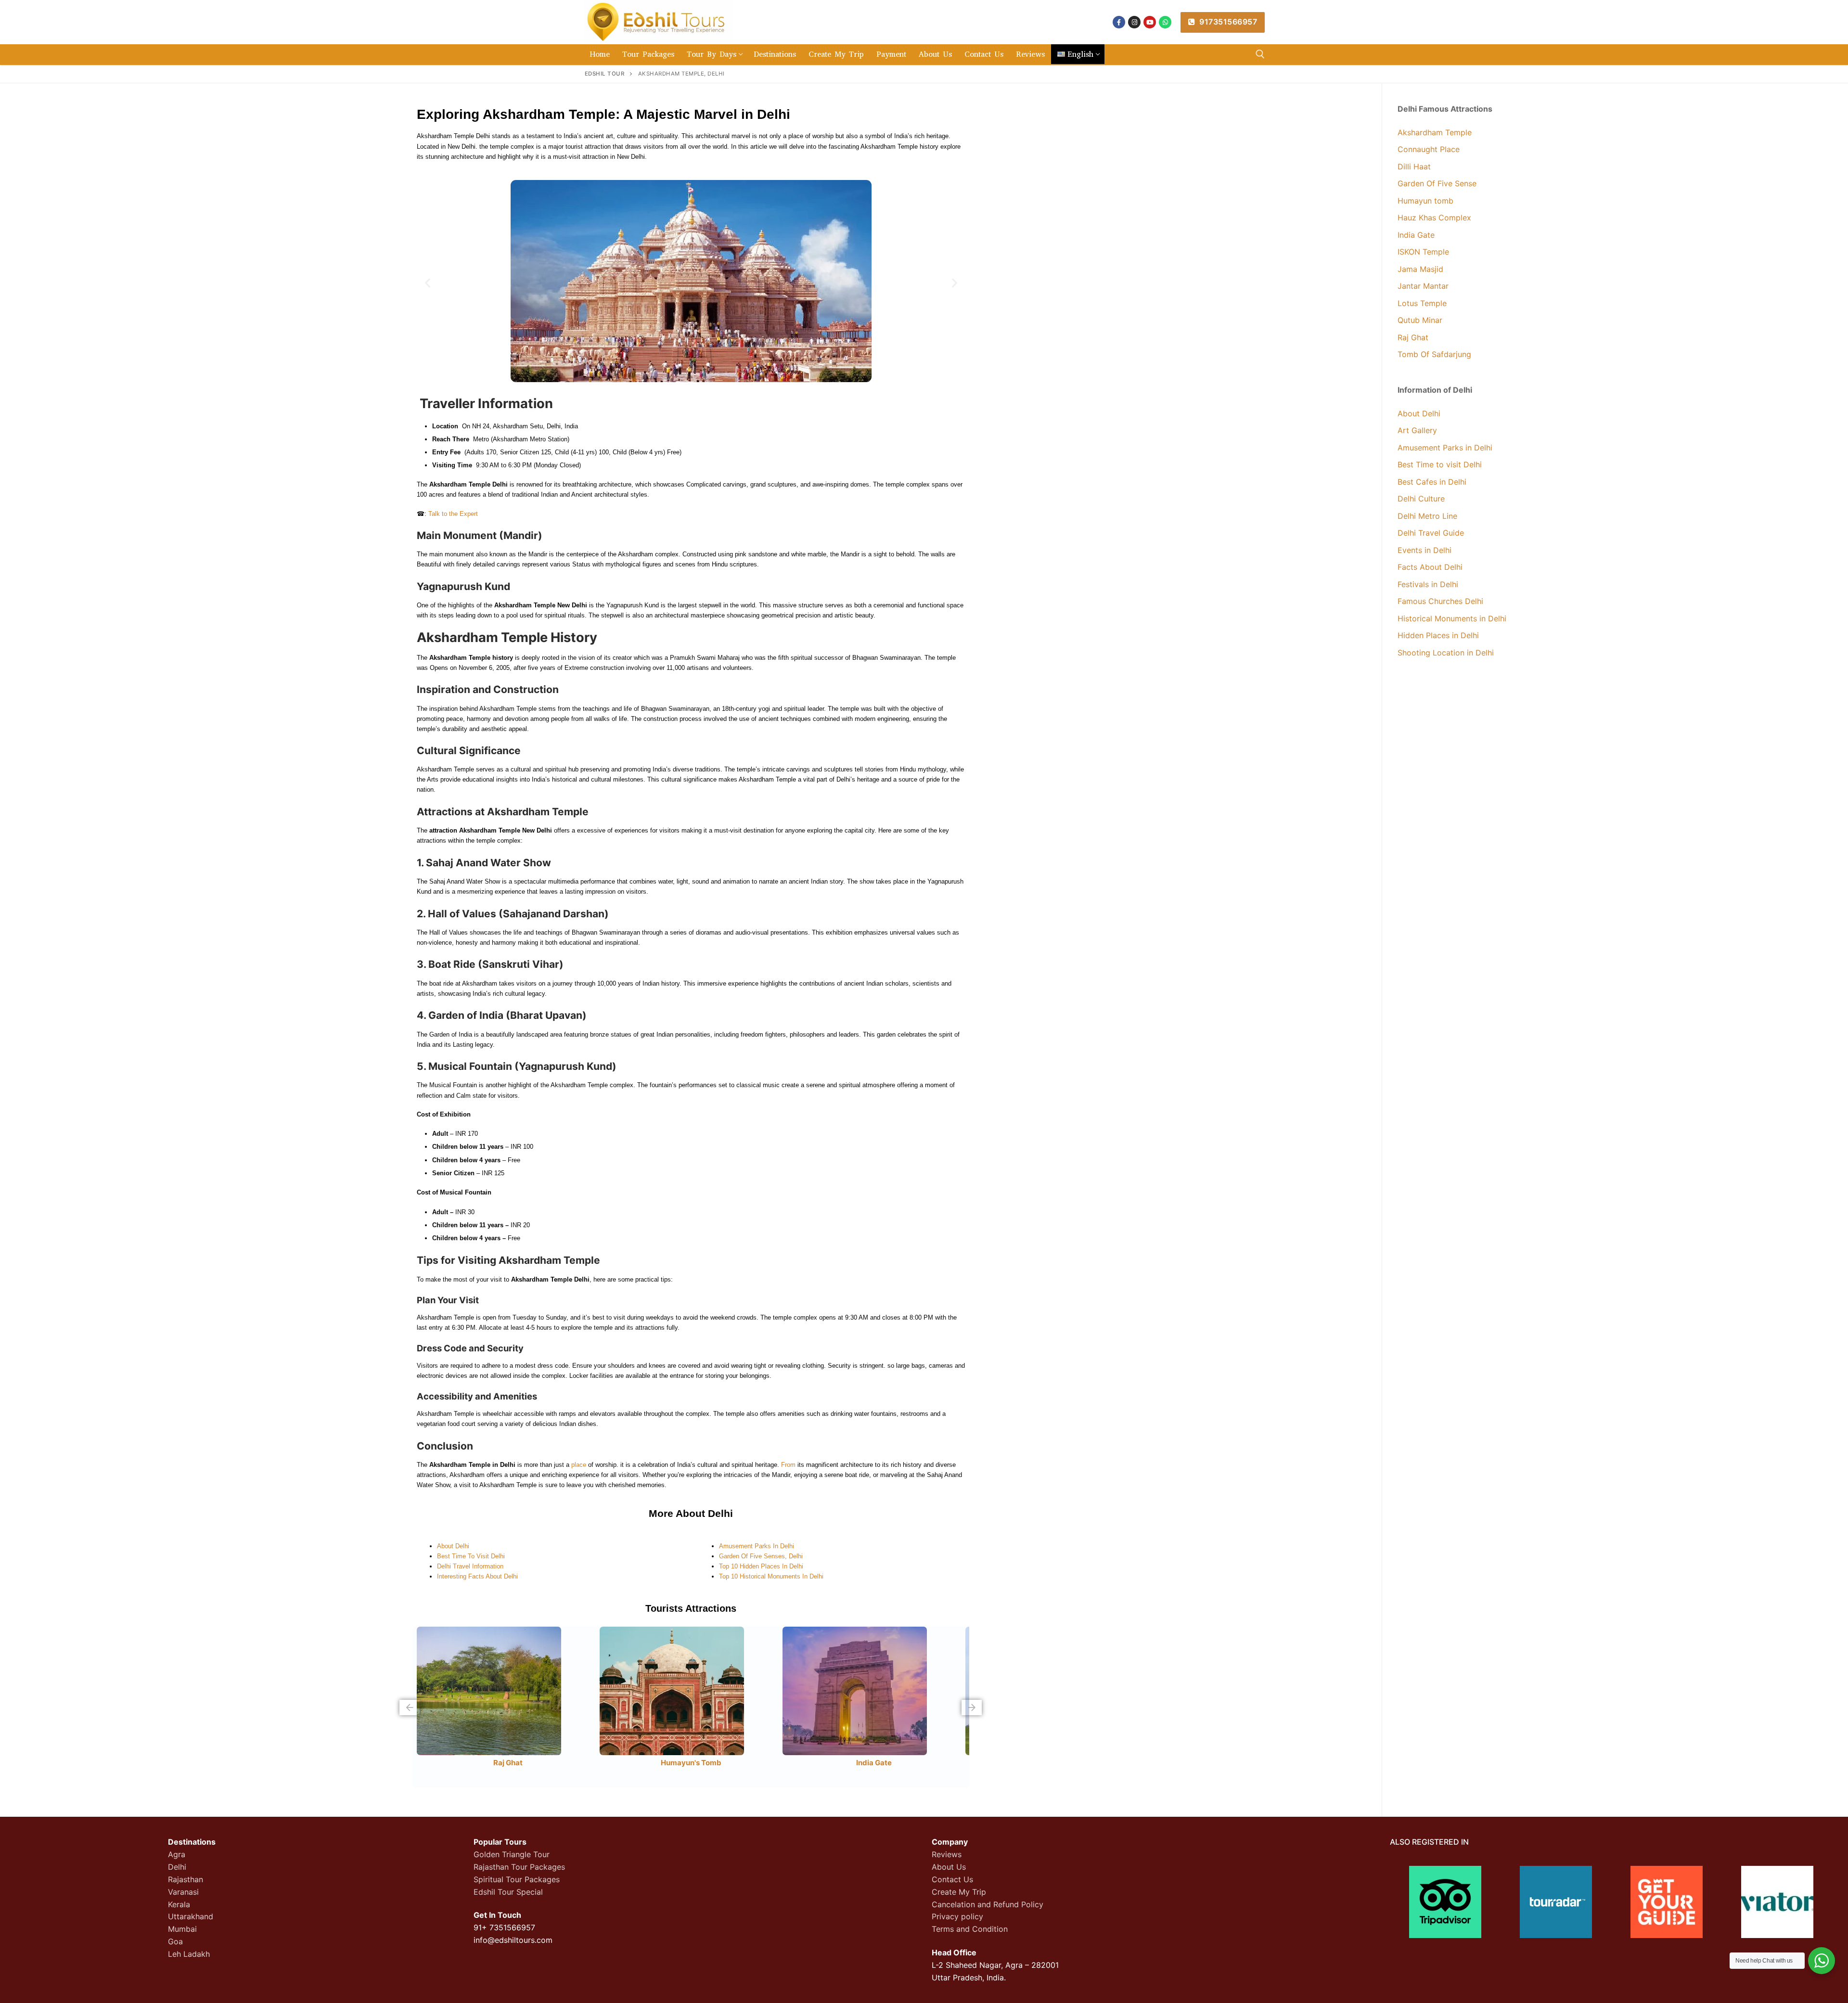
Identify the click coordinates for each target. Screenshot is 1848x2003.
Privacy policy (957, 1916)
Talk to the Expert (453, 514)
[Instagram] (1134, 22)
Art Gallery (1417, 430)
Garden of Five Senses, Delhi (761, 1556)
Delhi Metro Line (1427, 516)
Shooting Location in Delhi (1446, 653)
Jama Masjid (1422, 269)
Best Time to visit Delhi (1440, 464)
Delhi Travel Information (470, 1566)
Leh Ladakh (189, 1954)
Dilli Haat (1414, 167)
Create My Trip (959, 1892)
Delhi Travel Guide (1431, 533)
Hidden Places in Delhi (1438, 635)
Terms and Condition (970, 1929)
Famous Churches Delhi (1440, 601)
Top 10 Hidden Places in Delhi (761, 1566)
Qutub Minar (1420, 320)
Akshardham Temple (1435, 132)
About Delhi (453, 1546)
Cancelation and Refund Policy (988, 1904)
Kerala (179, 1904)
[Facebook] (1119, 22)
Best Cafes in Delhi (1432, 482)
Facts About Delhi (1430, 567)
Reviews (947, 1854)
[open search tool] (1260, 54)
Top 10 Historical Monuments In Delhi (771, 1576)
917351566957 (1227, 22)
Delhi (177, 1867)
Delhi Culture (1421, 499)
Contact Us (952, 1879)
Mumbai (182, 1929)
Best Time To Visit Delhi (471, 1556)
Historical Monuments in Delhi (1452, 618)
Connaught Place (1429, 149)
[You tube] (1150, 22)
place (579, 1465)
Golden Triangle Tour (512, 1854)
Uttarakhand (191, 1916)
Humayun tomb (1425, 201)
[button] (428, 283)
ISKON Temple (1423, 252)
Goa (175, 1941)
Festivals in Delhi (1428, 584)
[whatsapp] (1165, 22)
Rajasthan (186, 1879)
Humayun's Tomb (691, 1763)
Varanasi (183, 1892)
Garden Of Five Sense (1437, 183)
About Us (949, 1867)
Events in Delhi (1424, 550)
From (788, 1465)
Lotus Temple (1422, 303)
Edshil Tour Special (508, 1892)
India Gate (874, 1763)
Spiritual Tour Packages (517, 1879)
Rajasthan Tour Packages (519, 1867)
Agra (177, 1854)
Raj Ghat (508, 1763)
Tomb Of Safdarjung (1434, 354)
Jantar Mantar (1423, 286)
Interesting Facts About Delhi (477, 1576)
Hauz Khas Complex (1434, 218)
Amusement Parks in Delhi (757, 1546)
